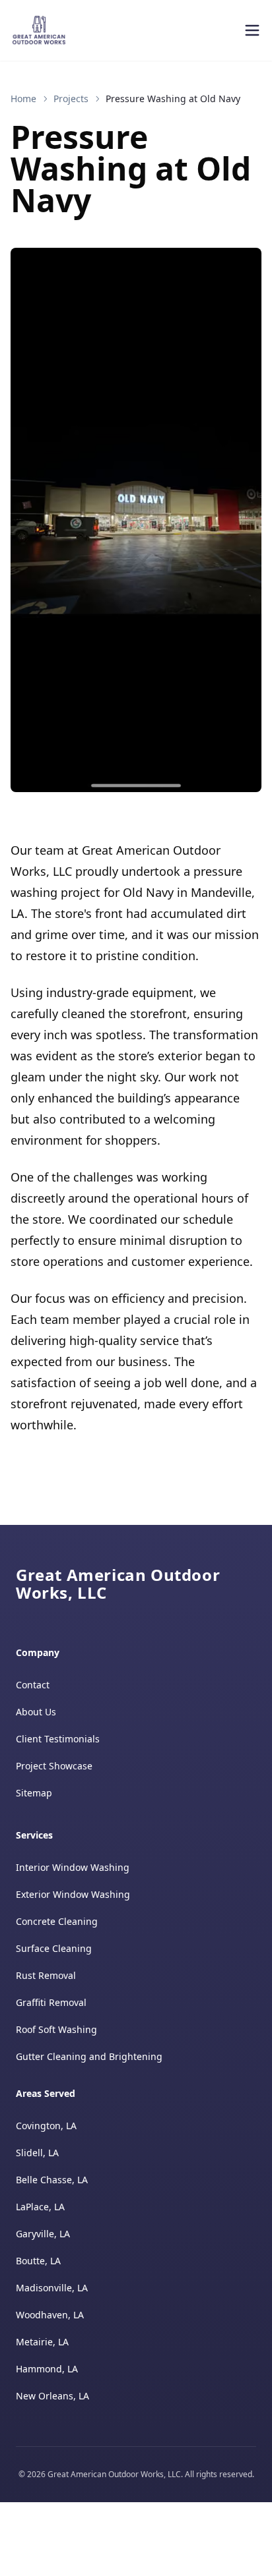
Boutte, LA (38, 2261)
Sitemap (34, 1793)
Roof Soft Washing (56, 2029)
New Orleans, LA (52, 2396)
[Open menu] (252, 30)
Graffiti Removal (51, 2002)
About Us (36, 1712)
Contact (33, 1685)
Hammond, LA (47, 2369)
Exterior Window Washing (73, 1894)
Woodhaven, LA (50, 2315)
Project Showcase (54, 1766)
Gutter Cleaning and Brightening (89, 2056)
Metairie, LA (42, 2342)
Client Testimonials (58, 1739)
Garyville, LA (43, 2234)
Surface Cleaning (54, 1948)
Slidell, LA (37, 2153)
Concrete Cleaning (57, 1921)
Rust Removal (46, 1975)
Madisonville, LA (52, 2288)
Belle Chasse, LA (52, 2180)
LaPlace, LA (40, 2207)
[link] (173, 99)
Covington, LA (46, 2126)
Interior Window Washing (73, 1867)
